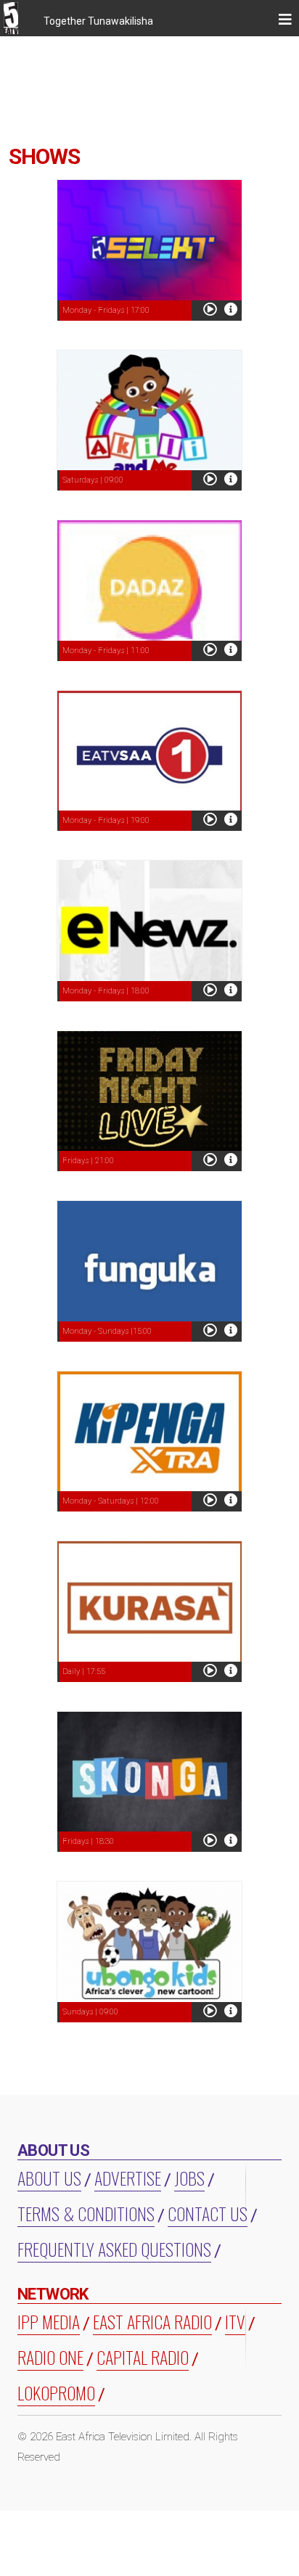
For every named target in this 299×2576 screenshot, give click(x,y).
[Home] (16, 20)
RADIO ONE (50, 2357)
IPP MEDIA (49, 2321)
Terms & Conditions (86, 2213)
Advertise (128, 2178)
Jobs (189, 2178)
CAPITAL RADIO (143, 2357)
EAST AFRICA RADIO (152, 2321)
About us (49, 2178)
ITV (235, 2321)
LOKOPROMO (56, 2392)
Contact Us (208, 2213)
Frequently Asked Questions (114, 2249)
